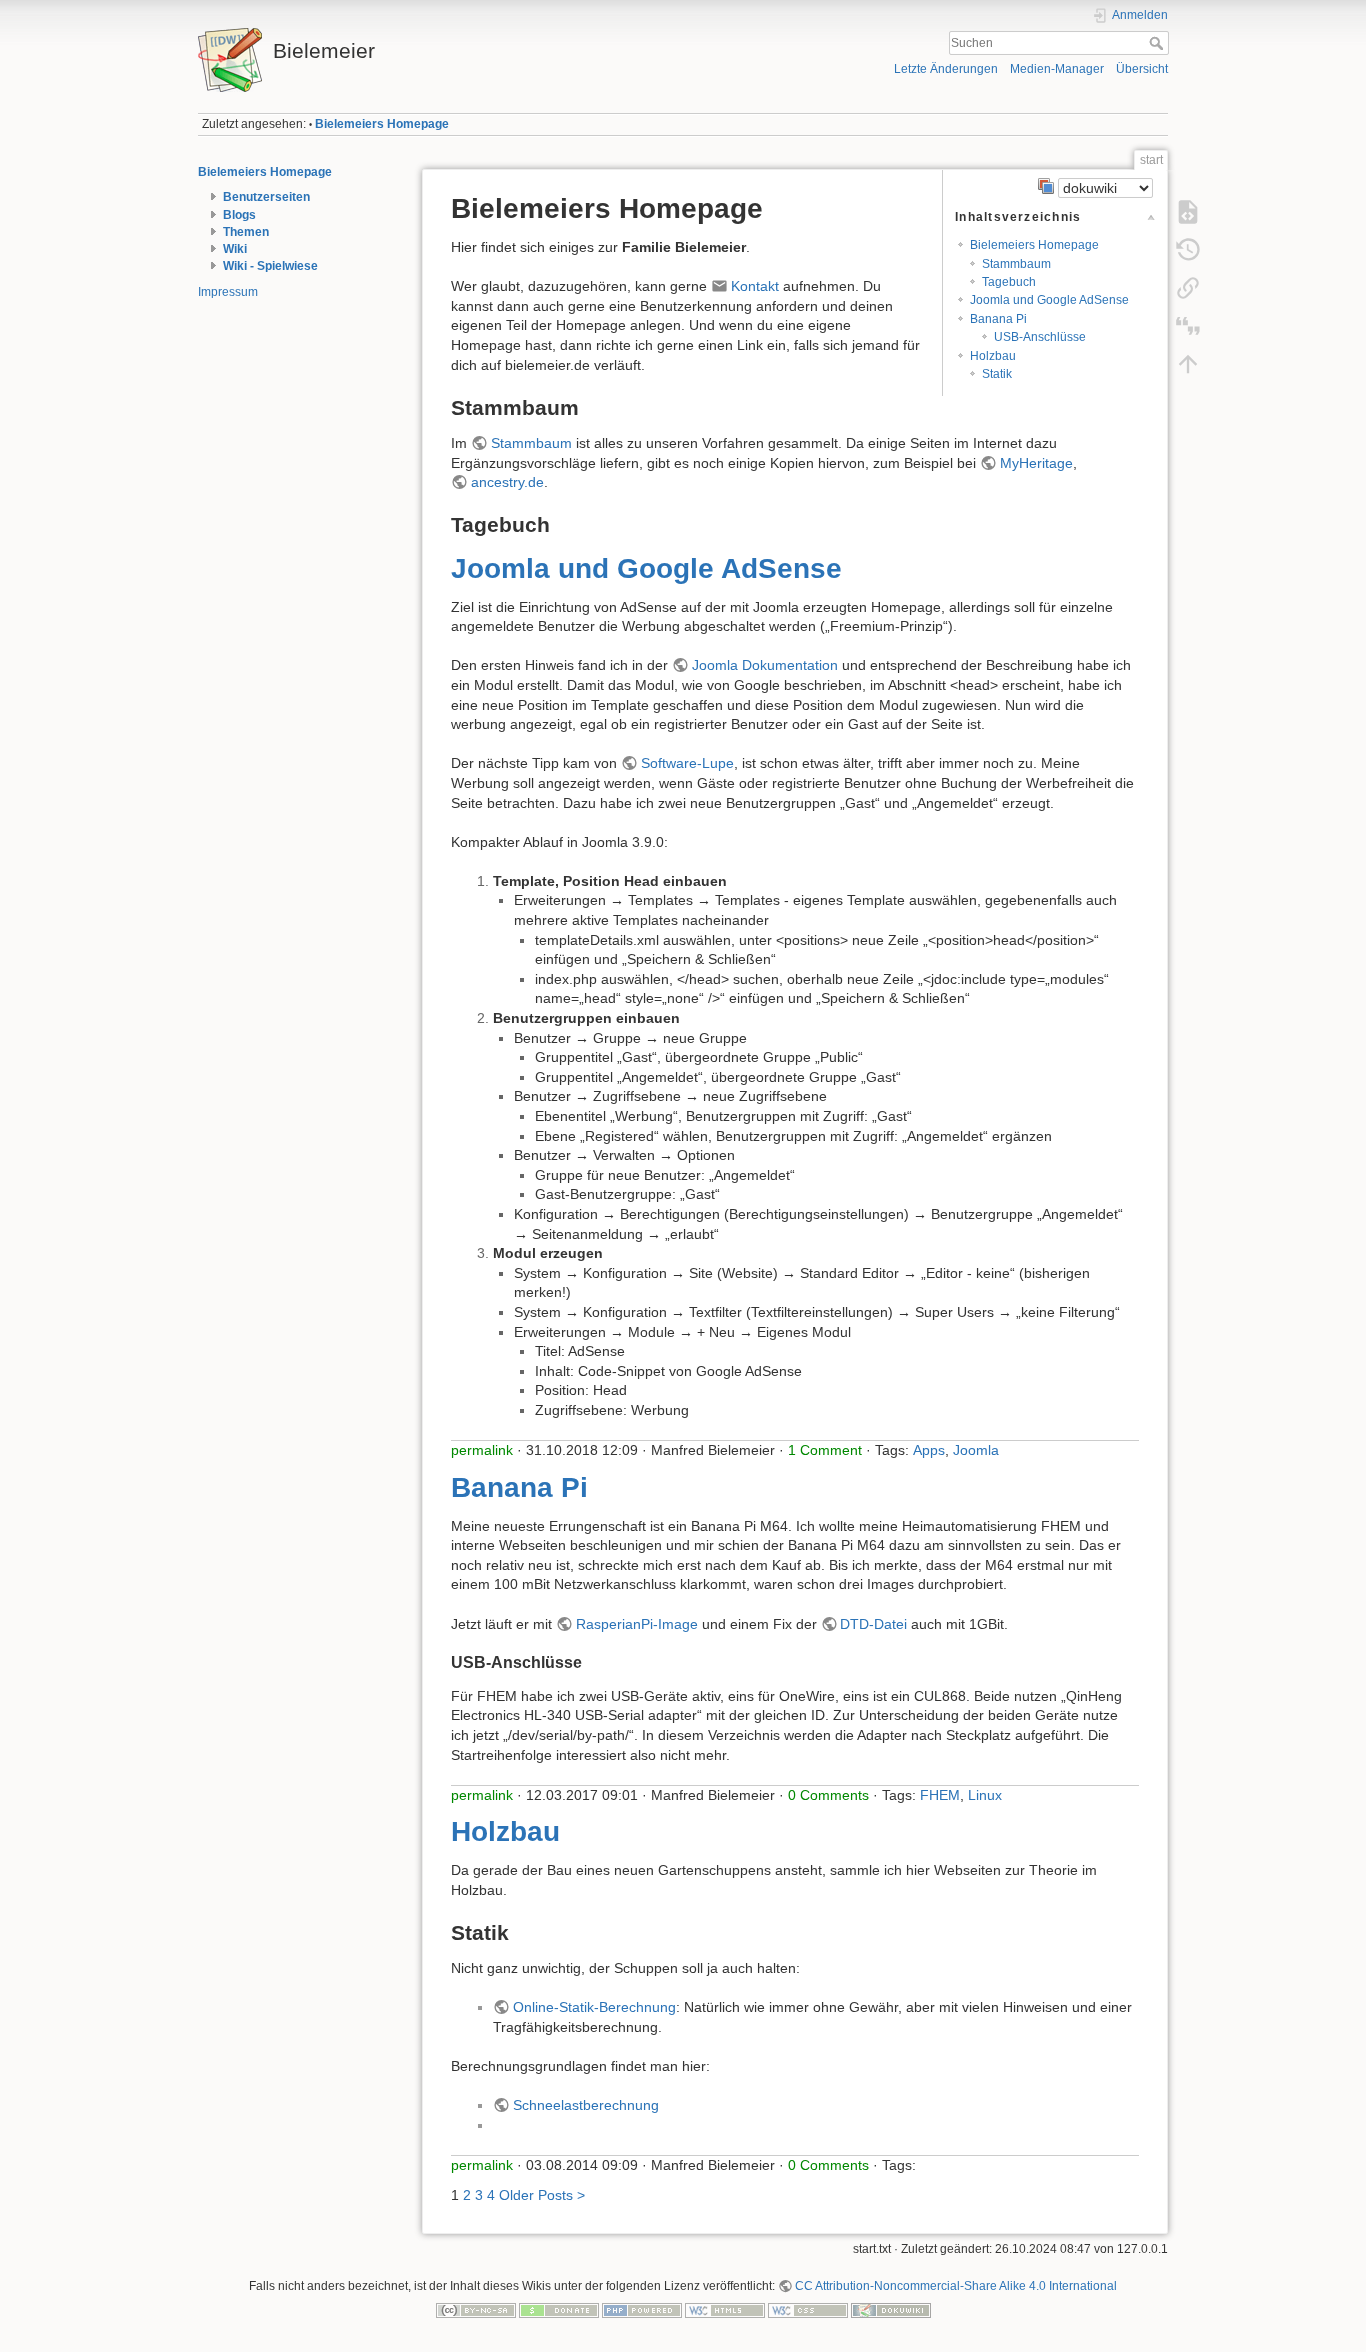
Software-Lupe (687, 763)
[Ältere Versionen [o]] (1188, 250)
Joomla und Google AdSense (1049, 300)
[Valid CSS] (808, 2309)
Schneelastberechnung (586, 2105)
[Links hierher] (1188, 288)
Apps (929, 1450)
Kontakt (755, 286)
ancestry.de (507, 482)
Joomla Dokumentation (765, 665)
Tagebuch (1009, 282)
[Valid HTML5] (725, 2309)
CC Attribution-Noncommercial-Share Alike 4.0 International (956, 2286)
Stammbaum (1016, 264)
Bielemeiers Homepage (382, 124)
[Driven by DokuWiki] (891, 2309)
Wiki (235, 249)
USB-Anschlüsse (1040, 337)
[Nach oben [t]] (1188, 364)
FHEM (940, 1795)
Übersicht (1142, 69)
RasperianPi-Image (637, 1624)
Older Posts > (542, 2195)
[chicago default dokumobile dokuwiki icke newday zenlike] (1095, 186)
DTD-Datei (873, 1624)
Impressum (228, 292)
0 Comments (828, 1795)
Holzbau (993, 356)
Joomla (976, 1450)
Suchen (1158, 43)
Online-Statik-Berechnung (594, 2007)
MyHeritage (1036, 463)
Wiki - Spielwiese (270, 266)
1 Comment (825, 1450)
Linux (985, 1795)
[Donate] (559, 2309)
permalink (482, 1450)
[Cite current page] (1188, 326)
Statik (997, 374)
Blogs (239, 215)
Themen (246, 232)
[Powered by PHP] (642, 2309)
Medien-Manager (1057, 69)
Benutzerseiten (266, 197)
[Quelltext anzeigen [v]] (1188, 212)
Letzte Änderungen (946, 69)
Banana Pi (998, 319)
